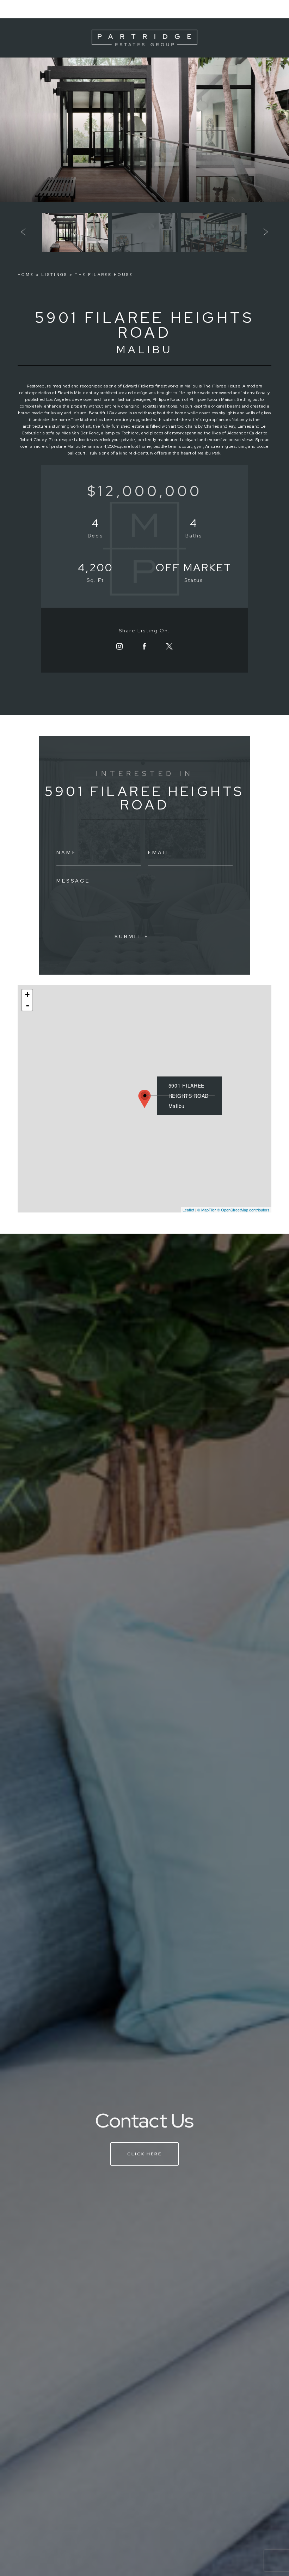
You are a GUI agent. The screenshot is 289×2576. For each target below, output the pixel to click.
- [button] (27, 1005)
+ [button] (27, 995)
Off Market (194, 567)
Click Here (144, 2154)
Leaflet (188, 1210)
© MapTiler (207, 1210)
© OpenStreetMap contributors (243, 1210)
